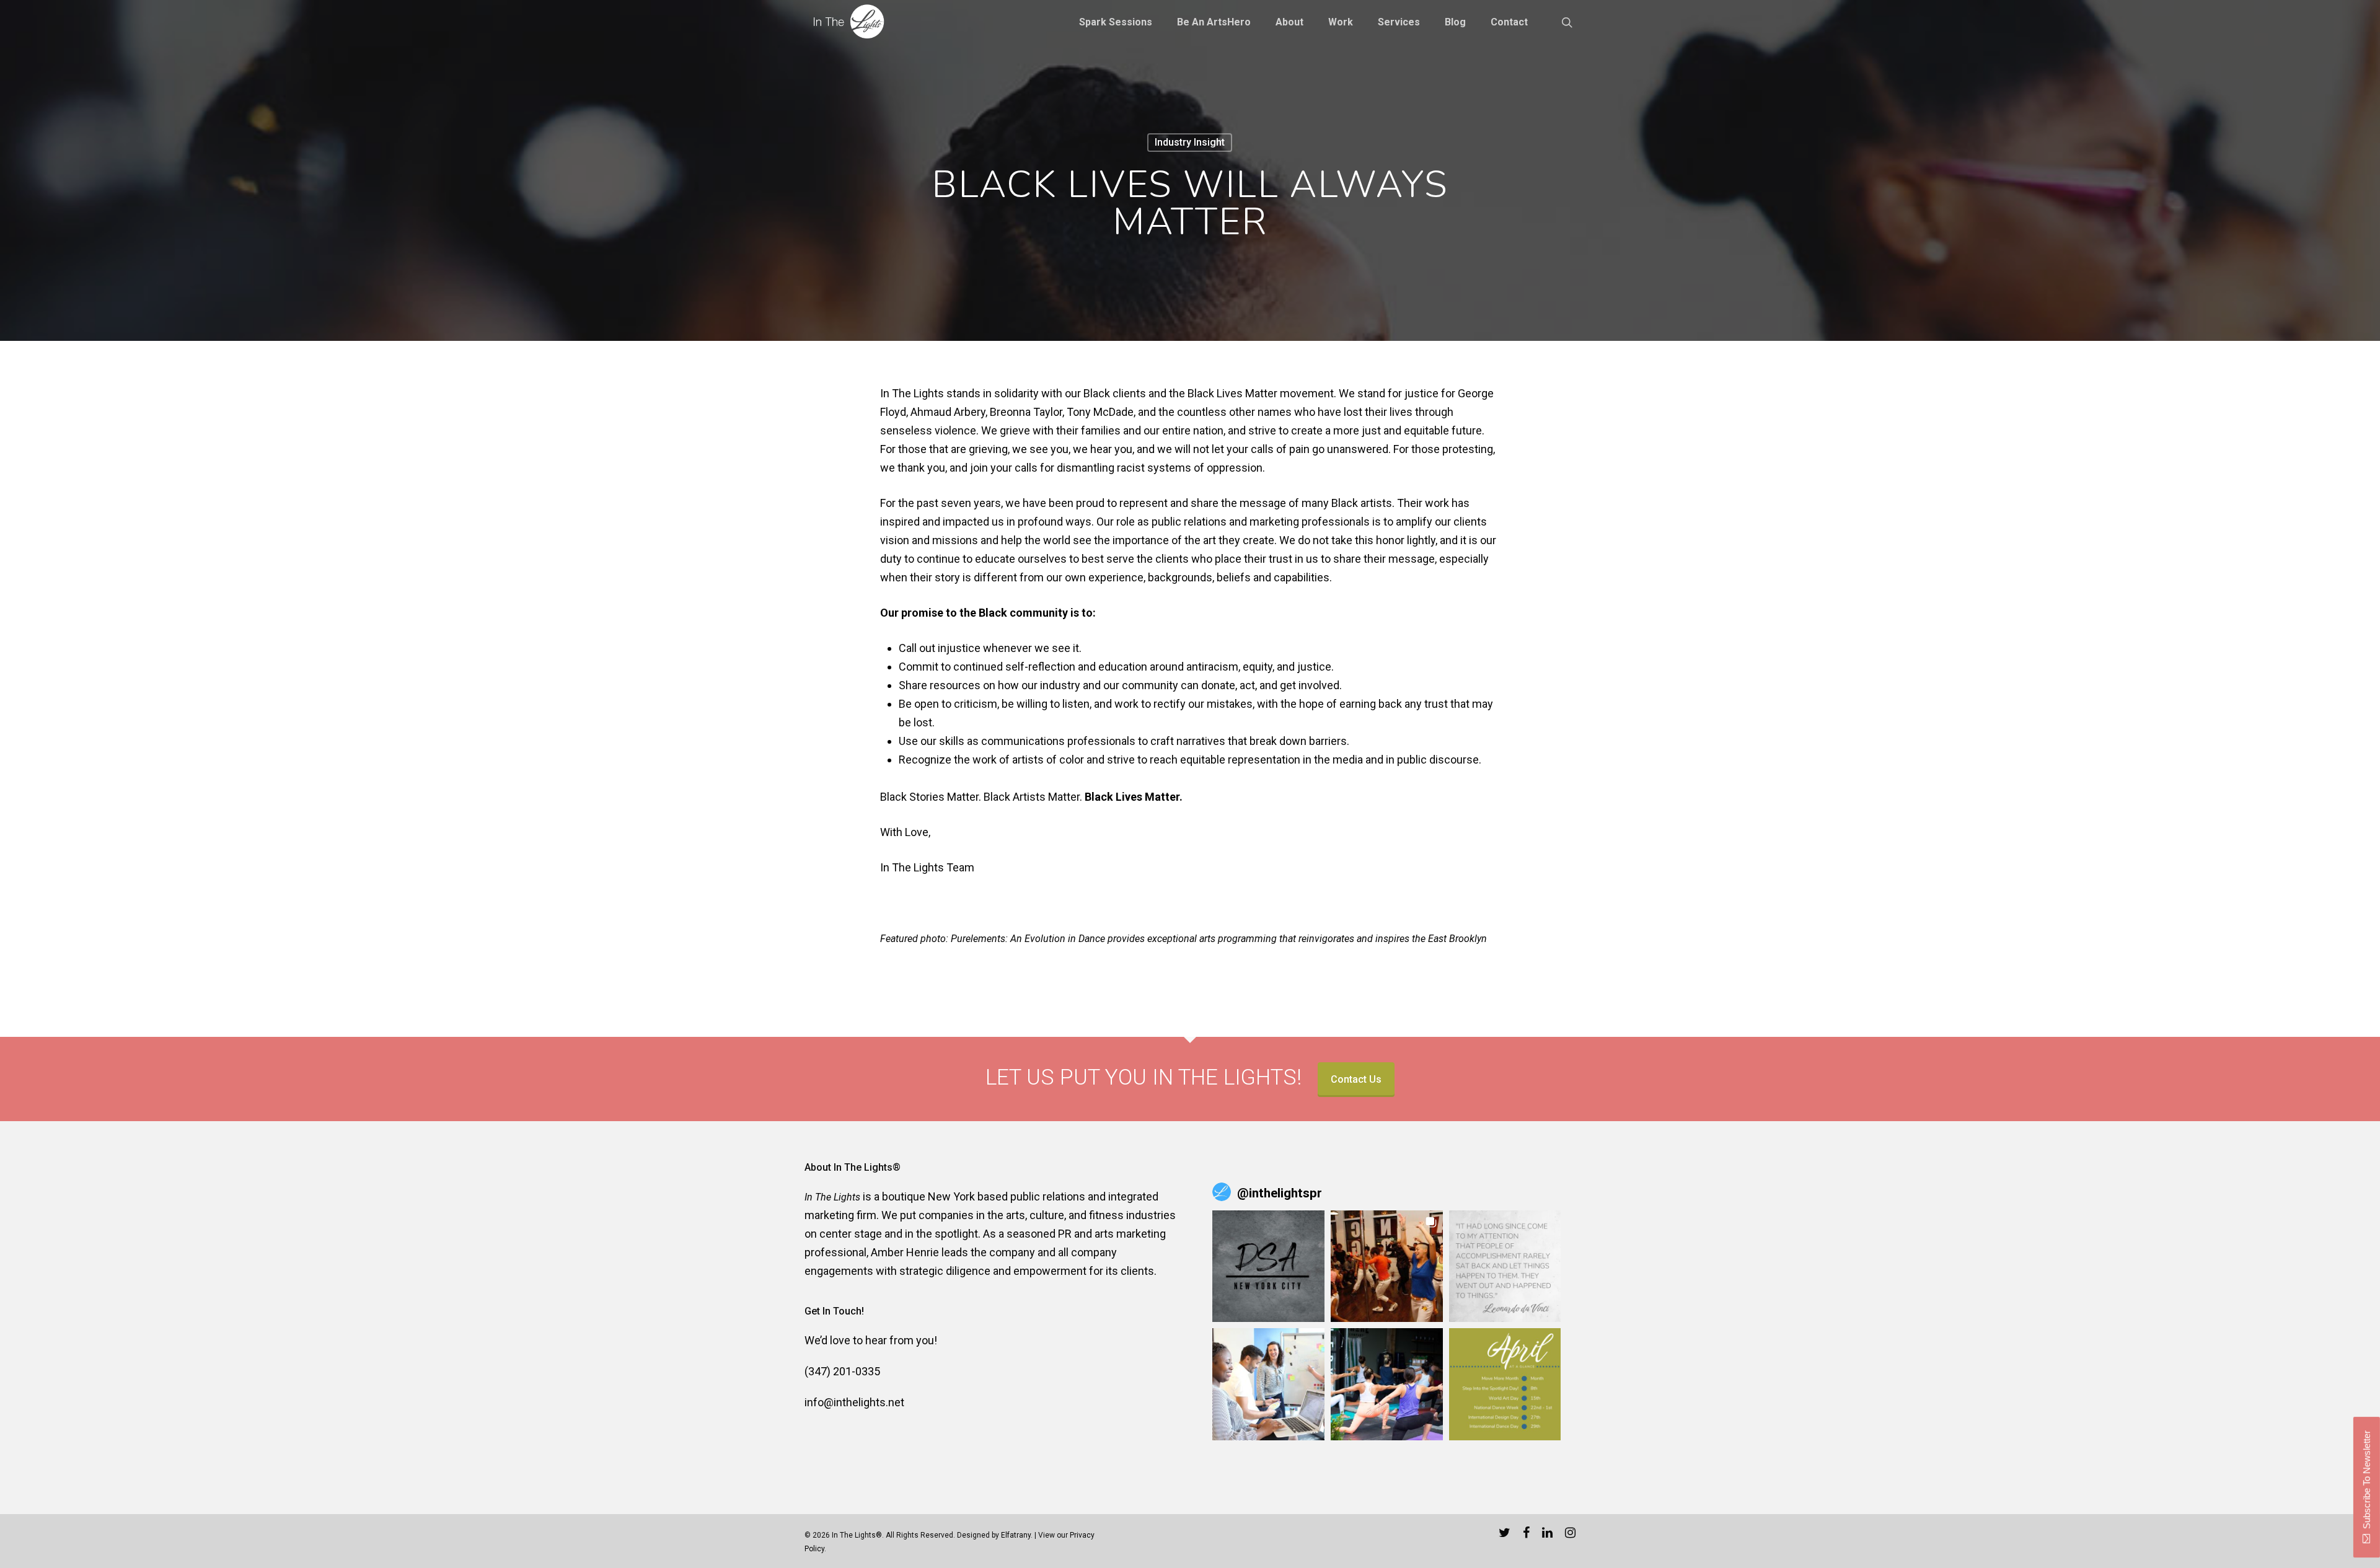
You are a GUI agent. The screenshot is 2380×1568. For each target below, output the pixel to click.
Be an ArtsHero (1214, 22)
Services (1399, 22)
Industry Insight (1190, 142)
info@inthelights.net (854, 1402)
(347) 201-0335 (842, 1371)
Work (1341, 22)
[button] (1268, 1266)
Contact (1509, 22)
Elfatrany (1016, 1535)
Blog (1455, 22)
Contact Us (1356, 1079)
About (1289, 22)
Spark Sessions (1116, 22)
